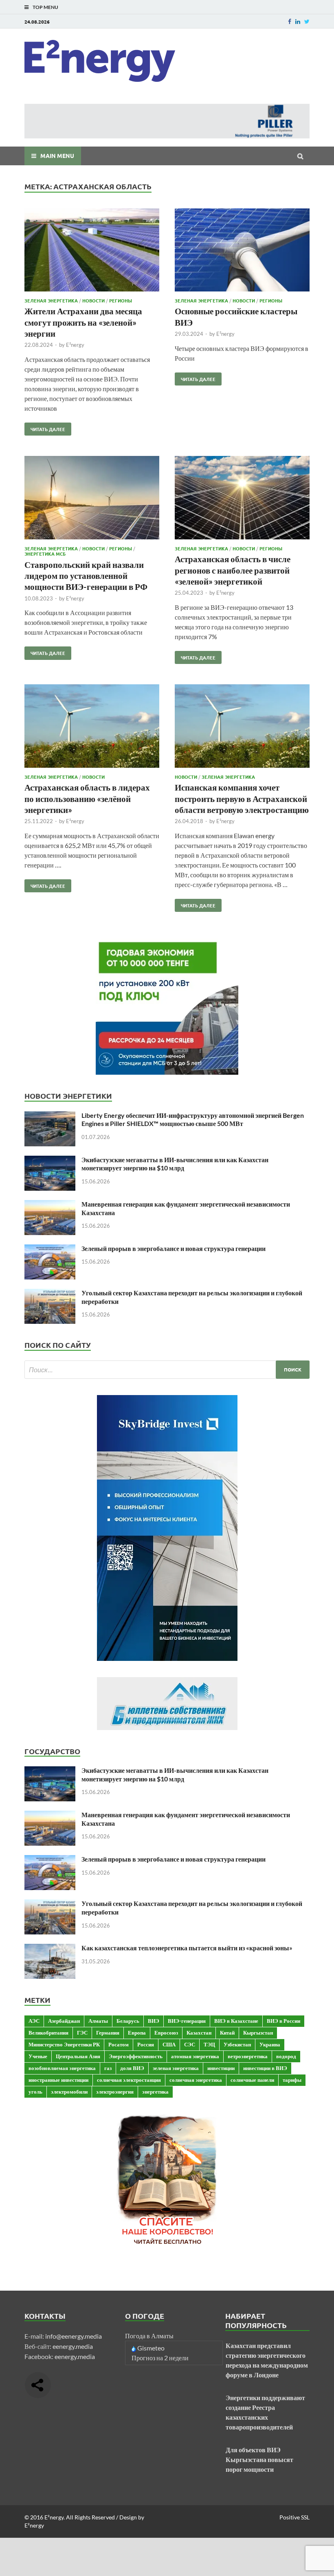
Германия (108, 2033)
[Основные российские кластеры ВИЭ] (242, 251)
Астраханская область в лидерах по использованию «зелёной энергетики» (87, 798)
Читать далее (45, 427)
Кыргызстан (258, 2033)
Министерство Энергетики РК (64, 2044)
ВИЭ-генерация (187, 2021)
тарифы (292, 2080)
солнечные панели (252, 2080)
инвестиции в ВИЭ (265, 2068)
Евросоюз (166, 2033)
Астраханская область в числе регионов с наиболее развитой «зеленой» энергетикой (233, 570)
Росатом (119, 2044)
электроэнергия (115, 2092)
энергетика (155, 2092)
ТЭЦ (209, 2044)
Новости (93, 300)
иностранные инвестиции (58, 2080)
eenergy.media (73, 2346)
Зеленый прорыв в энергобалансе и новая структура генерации (174, 1248)
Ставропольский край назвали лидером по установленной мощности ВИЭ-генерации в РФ (86, 576)
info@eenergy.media (74, 2336)
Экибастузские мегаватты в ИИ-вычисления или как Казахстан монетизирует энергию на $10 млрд (175, 1164)
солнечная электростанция (129, 2080)
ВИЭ (154, 2021)
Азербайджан (64, 2021)
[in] (298, 21)
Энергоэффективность (136, 2056)
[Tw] (307, 21)
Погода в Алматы (149, 2336)
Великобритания (48, 2033)
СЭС (190, 2044)
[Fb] (290, 21)
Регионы (121, 300)
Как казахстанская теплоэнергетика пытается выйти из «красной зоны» (187, 1948)
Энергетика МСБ (45, 554)
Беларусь (128, 2021)
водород (286, 2056)
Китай (227, 2033)
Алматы (98, 2021)
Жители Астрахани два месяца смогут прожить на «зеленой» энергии (83, 322)
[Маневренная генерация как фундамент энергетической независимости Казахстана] (50, 1205)
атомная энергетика (195, 2056)
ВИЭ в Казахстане (236, 2021)
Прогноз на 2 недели (160, 2358)
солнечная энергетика (196, 2080)
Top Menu (45, 7)
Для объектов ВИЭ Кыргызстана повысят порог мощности (259, 2459)
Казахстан (199, 2033)
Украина (270, 2044)
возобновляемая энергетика (62, 2068)
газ (108, 2068)
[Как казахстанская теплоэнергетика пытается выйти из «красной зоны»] (50, 1948)
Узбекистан (237, 2044)
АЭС (34, 2021)
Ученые (38, 2056)
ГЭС (82, 2033)
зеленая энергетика (176, 2068)
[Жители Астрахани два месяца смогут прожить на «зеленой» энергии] (92, 251)
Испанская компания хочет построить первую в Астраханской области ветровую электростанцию (242, 798)
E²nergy (75, 345)
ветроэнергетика (248, 2056)
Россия (146, 2044)
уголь (35, 2092)
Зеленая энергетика (51, 300)
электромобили (69, 2092)
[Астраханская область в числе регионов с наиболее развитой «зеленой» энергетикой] (242, 499)
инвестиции (221, 2068)
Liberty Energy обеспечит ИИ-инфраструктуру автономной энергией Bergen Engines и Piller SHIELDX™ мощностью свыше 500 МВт (193, 1119)
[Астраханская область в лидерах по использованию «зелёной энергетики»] (92, 727)
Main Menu (57, 156)
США (169, 2044)
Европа (137, 2033)
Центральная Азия (78, 2056)
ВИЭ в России (283, 2021)
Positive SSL (294, 2517)
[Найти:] (167, 1370)
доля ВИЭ (132, 2068)
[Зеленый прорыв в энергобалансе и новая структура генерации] (50, 1249)
